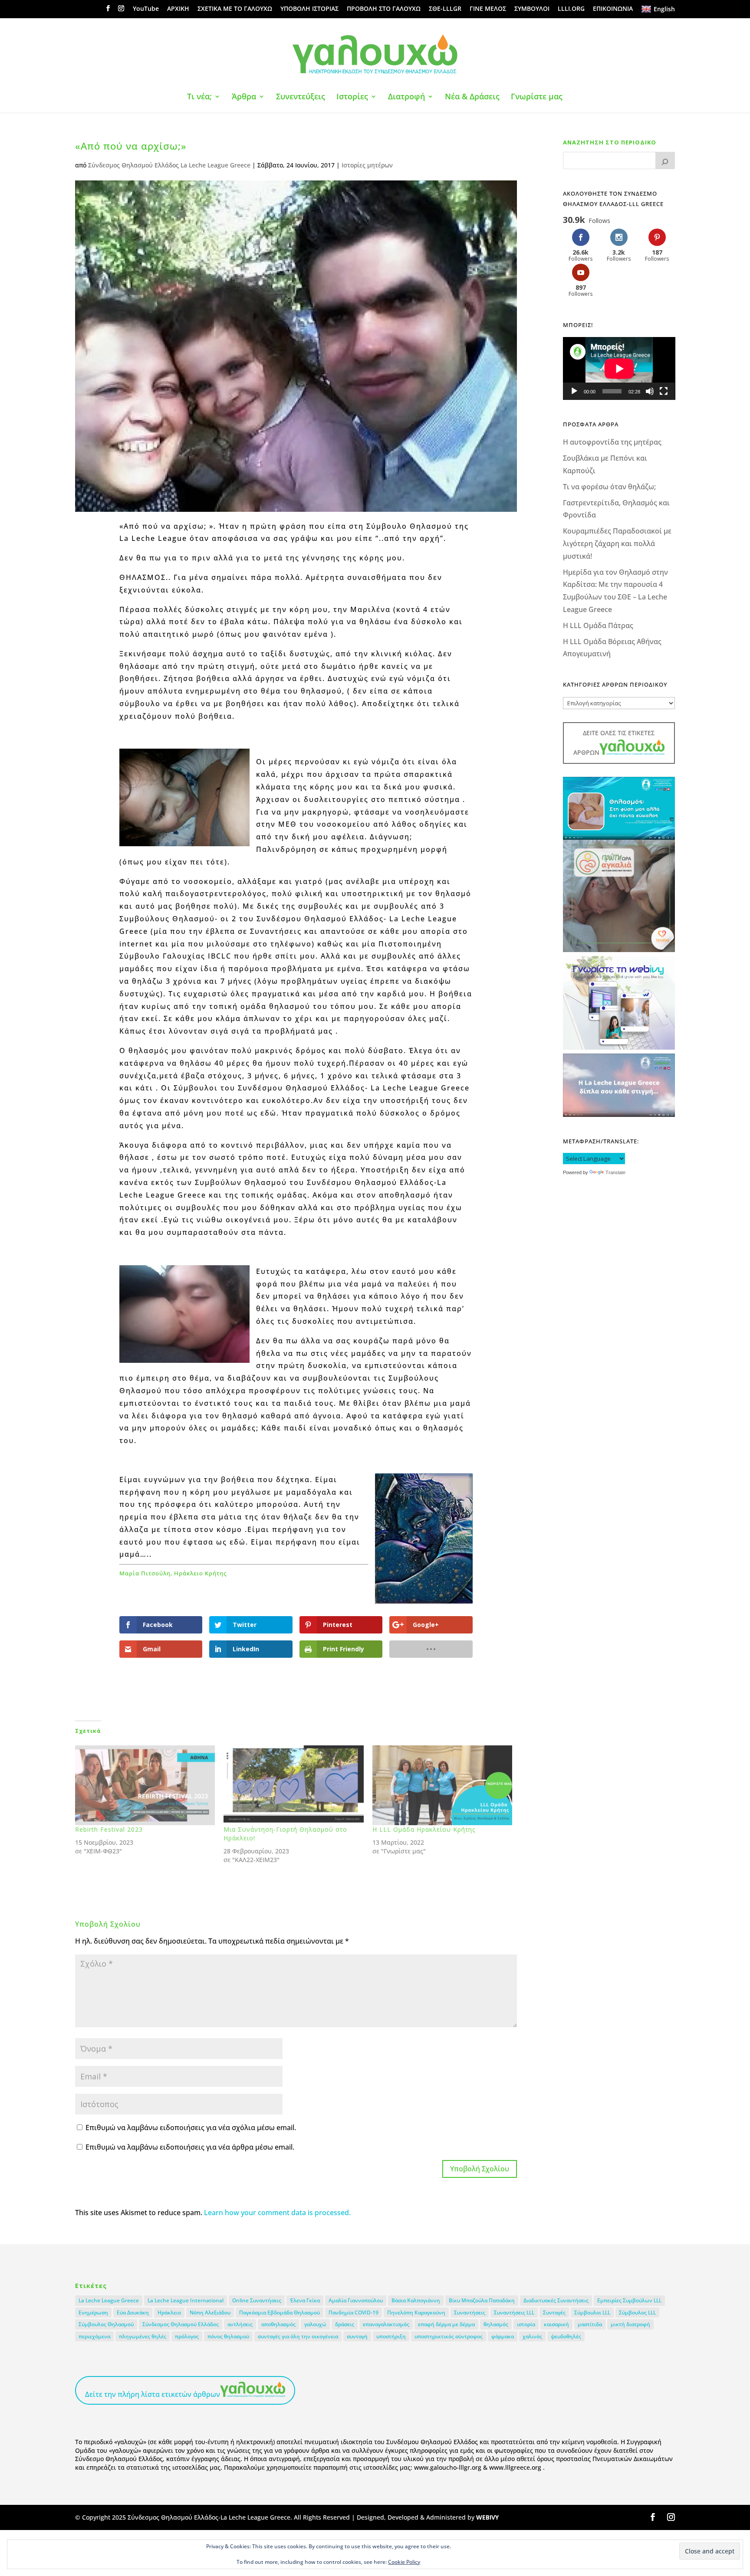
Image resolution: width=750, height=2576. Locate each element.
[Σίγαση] (650, 391)
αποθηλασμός (278, 2324)
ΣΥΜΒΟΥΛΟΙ (532, 9)
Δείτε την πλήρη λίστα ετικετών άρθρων (153, 2394)
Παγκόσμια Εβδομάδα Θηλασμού (280, 2313)
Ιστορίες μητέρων (367, 165)
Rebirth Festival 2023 (109, 1829)
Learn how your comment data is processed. (277, 2213)
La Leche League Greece (109, 2300)
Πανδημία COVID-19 (354, 2313)
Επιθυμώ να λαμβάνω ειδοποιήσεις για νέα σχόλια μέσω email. (191, 2128)
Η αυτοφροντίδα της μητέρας (612, 442)
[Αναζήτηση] (665, 160)
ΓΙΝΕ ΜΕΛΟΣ (488, 9)
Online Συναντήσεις (257, 2300)
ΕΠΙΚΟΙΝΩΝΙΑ (613, 9)
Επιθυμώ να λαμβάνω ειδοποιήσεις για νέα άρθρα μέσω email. (190, 2147)
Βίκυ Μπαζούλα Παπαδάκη (482, 2300)
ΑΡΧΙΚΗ (178, 9)
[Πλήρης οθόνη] (664, 391)
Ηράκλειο (169, 2313)
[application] (619, 368)
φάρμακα (503, 2336)
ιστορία (526, 2324)
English (664, 9)
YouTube (146, 9)
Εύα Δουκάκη (133, 2313)
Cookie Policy (404, 2562)
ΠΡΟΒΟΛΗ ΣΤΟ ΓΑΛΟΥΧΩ (384, 9)
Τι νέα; (199, 97)
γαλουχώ (315, 2324)
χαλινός (532, 2336)
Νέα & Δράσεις (472, 97)
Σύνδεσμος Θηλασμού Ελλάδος (181, 2324)
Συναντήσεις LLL (514, 2313)
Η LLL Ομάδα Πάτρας (598, 625)
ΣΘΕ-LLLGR (445, 9)
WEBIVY (487, 2517)
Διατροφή (406, 97)
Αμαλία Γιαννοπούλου (356, 2300)
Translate (615, 1172)
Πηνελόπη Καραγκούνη (416, 2313)
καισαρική (556, 2324)
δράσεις (345, 2324)
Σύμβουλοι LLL (592, 2313)
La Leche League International (186, 2300)
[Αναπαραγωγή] (574, 391)
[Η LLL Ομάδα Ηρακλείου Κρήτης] (442, 1785)
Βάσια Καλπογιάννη (416, 2300)
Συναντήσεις (470, 2313)
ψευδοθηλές (566, 2336)
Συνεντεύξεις (301, 97)
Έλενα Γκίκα (305, 2300)
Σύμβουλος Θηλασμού (106, 2324)
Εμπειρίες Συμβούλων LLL (629, 2300)
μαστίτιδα (590, 2324)
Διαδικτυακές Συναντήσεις (556, 2300)
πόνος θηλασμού (228, 2336)
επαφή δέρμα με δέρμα (446, 2324)
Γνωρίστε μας (537, 97)
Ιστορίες (352, 97)
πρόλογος (187, 2336)
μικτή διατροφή (630, 2324)
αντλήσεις (240, 2324)
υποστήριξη (391, 2336)
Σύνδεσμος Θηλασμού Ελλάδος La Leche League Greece (169, 165)
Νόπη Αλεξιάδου (210, 2313)
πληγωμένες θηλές (143, 2336)
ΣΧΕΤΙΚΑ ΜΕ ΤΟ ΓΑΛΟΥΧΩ (235, 9)
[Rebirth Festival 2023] (145, 1785)
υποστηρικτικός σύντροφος (449, 2336)
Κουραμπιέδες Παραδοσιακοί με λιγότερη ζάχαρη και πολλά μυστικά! (617, 543)
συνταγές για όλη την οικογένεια (298, 2336)
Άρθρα (244, 97)
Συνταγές (554, 2313)
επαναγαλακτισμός (386, 2324)
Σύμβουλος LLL (637, 2313)
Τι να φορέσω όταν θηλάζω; (609, 487)
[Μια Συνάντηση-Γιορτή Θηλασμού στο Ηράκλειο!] (293, 1785)
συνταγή (357, 2336)
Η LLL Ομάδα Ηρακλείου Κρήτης (424, 1829)
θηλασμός (496, 2324)
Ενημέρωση (93, 2313)
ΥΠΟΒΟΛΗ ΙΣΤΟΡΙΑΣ (309, 9)
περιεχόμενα (94, 2336)
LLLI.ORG (571, 9)
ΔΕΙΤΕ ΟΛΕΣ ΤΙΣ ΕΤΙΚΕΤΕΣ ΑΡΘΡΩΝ (614, 743)
